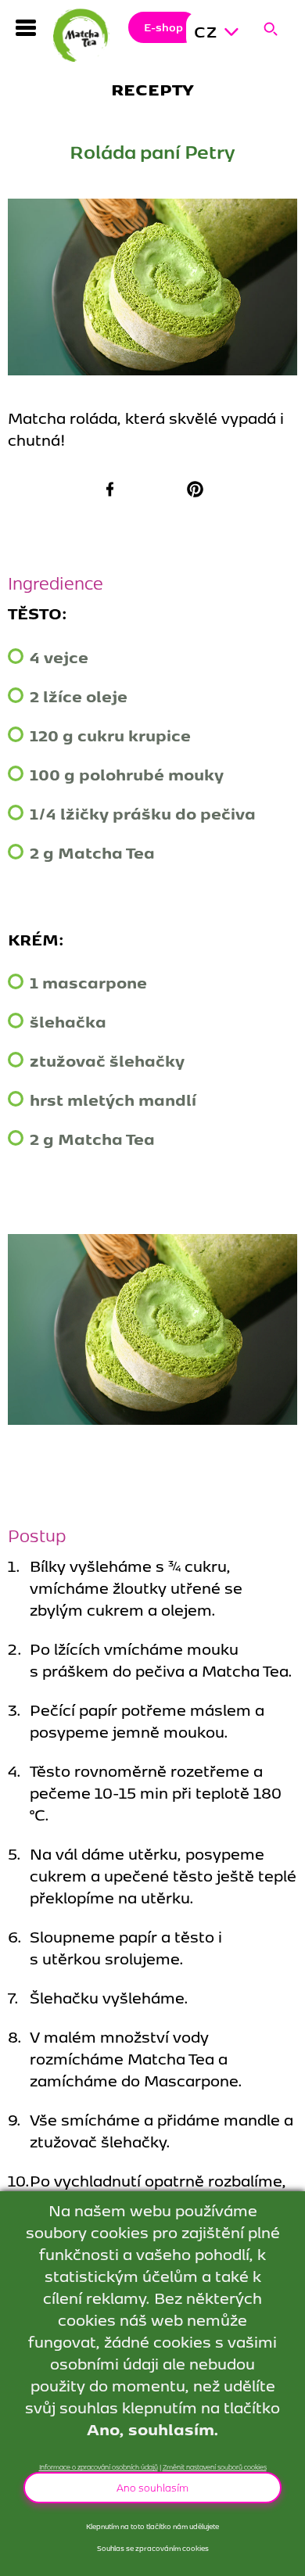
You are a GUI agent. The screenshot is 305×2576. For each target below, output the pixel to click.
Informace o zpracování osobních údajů (99, 2467)
